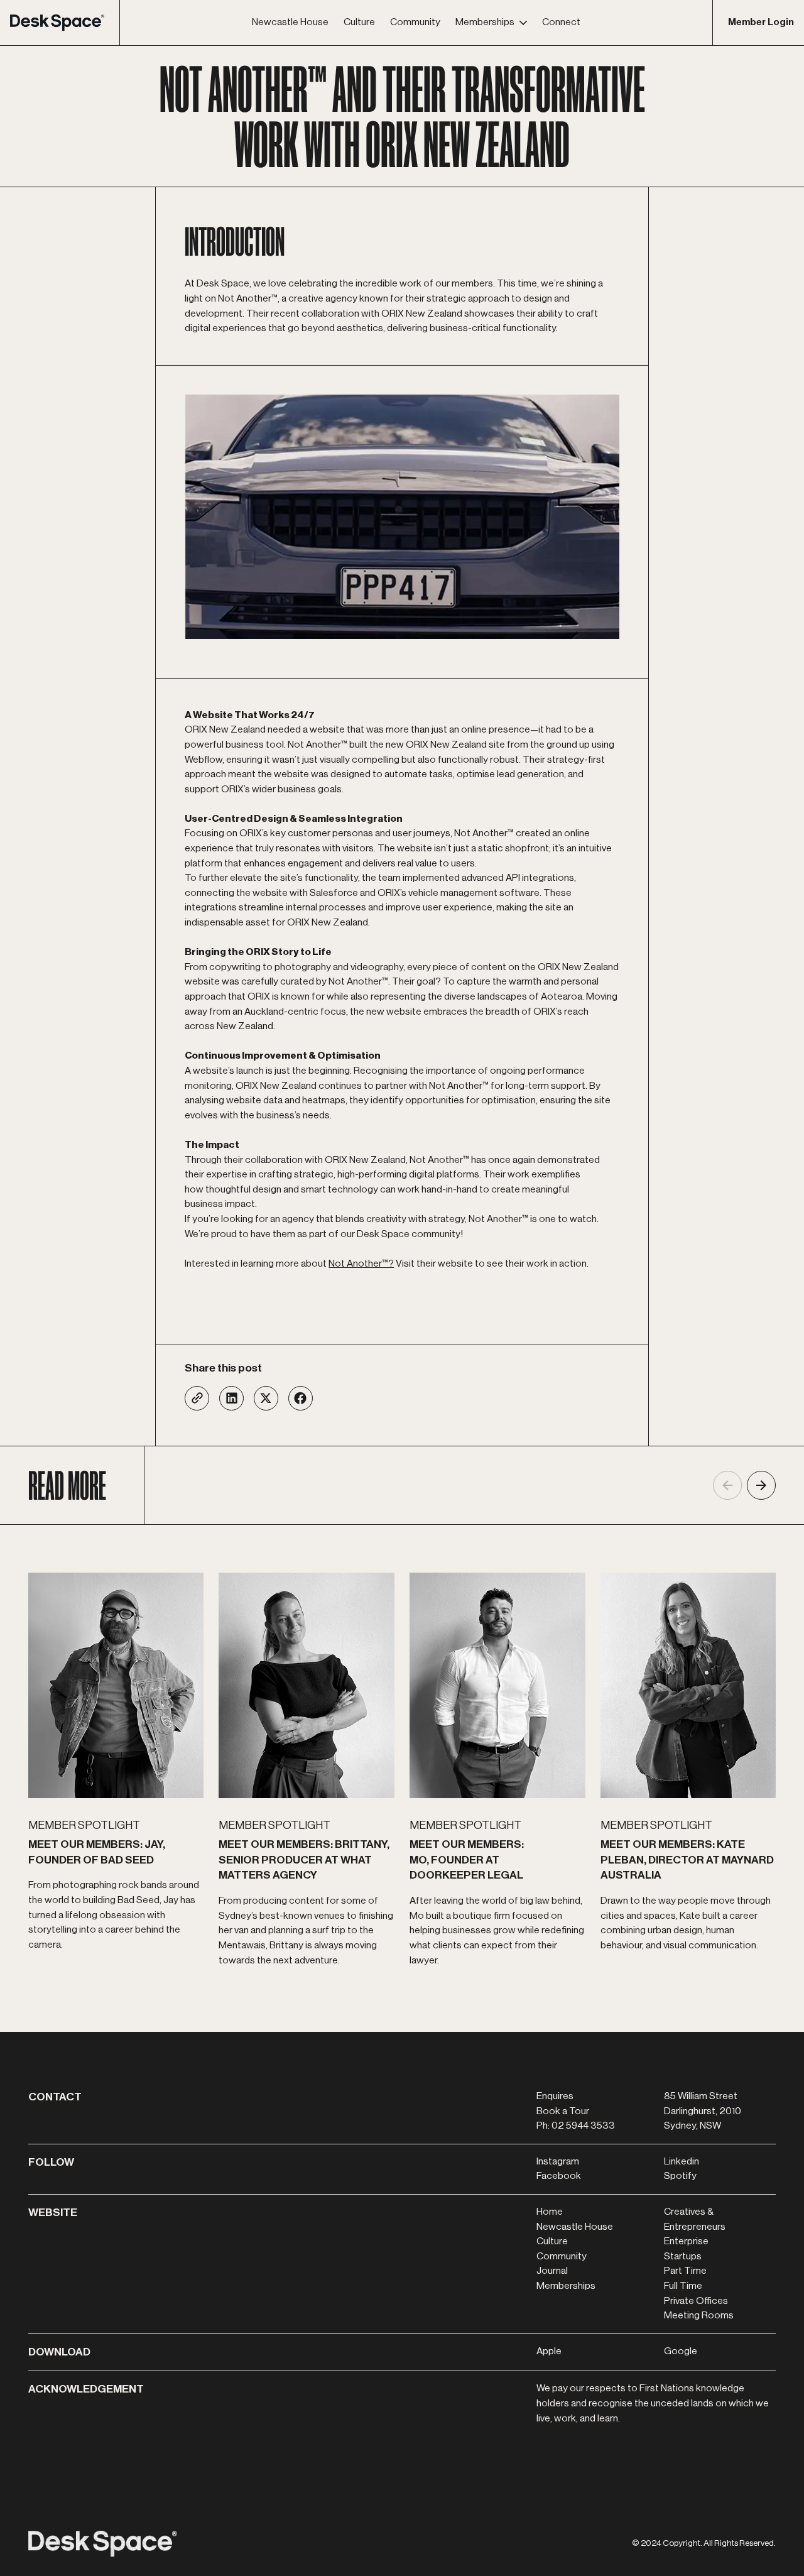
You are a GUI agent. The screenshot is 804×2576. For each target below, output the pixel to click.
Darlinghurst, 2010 (703, 2111)
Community (562, 2256)
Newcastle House (575, 2227)
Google (681, 2351)
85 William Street (701, 2096)
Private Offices (696, 2301)
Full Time (683, 2286)
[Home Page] (65, 23)
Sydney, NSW (693, 2126)
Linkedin (682, 2161)
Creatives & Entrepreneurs (695, 2219)
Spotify (680, 2176)
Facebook (559, 2176)
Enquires (555, 2096)
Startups (683, 2256)
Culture (552, 2241)
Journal (552, 2271)
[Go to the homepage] (103, 2544)
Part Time (685, 2271)
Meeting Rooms (699, 2315)
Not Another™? (361, 1263)
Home (550, 2212)
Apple (549, 2351)
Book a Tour (563, 2111)
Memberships (566, 2286)
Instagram (558, 2161)
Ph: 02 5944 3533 (576, 2126)
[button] (491, 23)
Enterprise (686, 2241)
